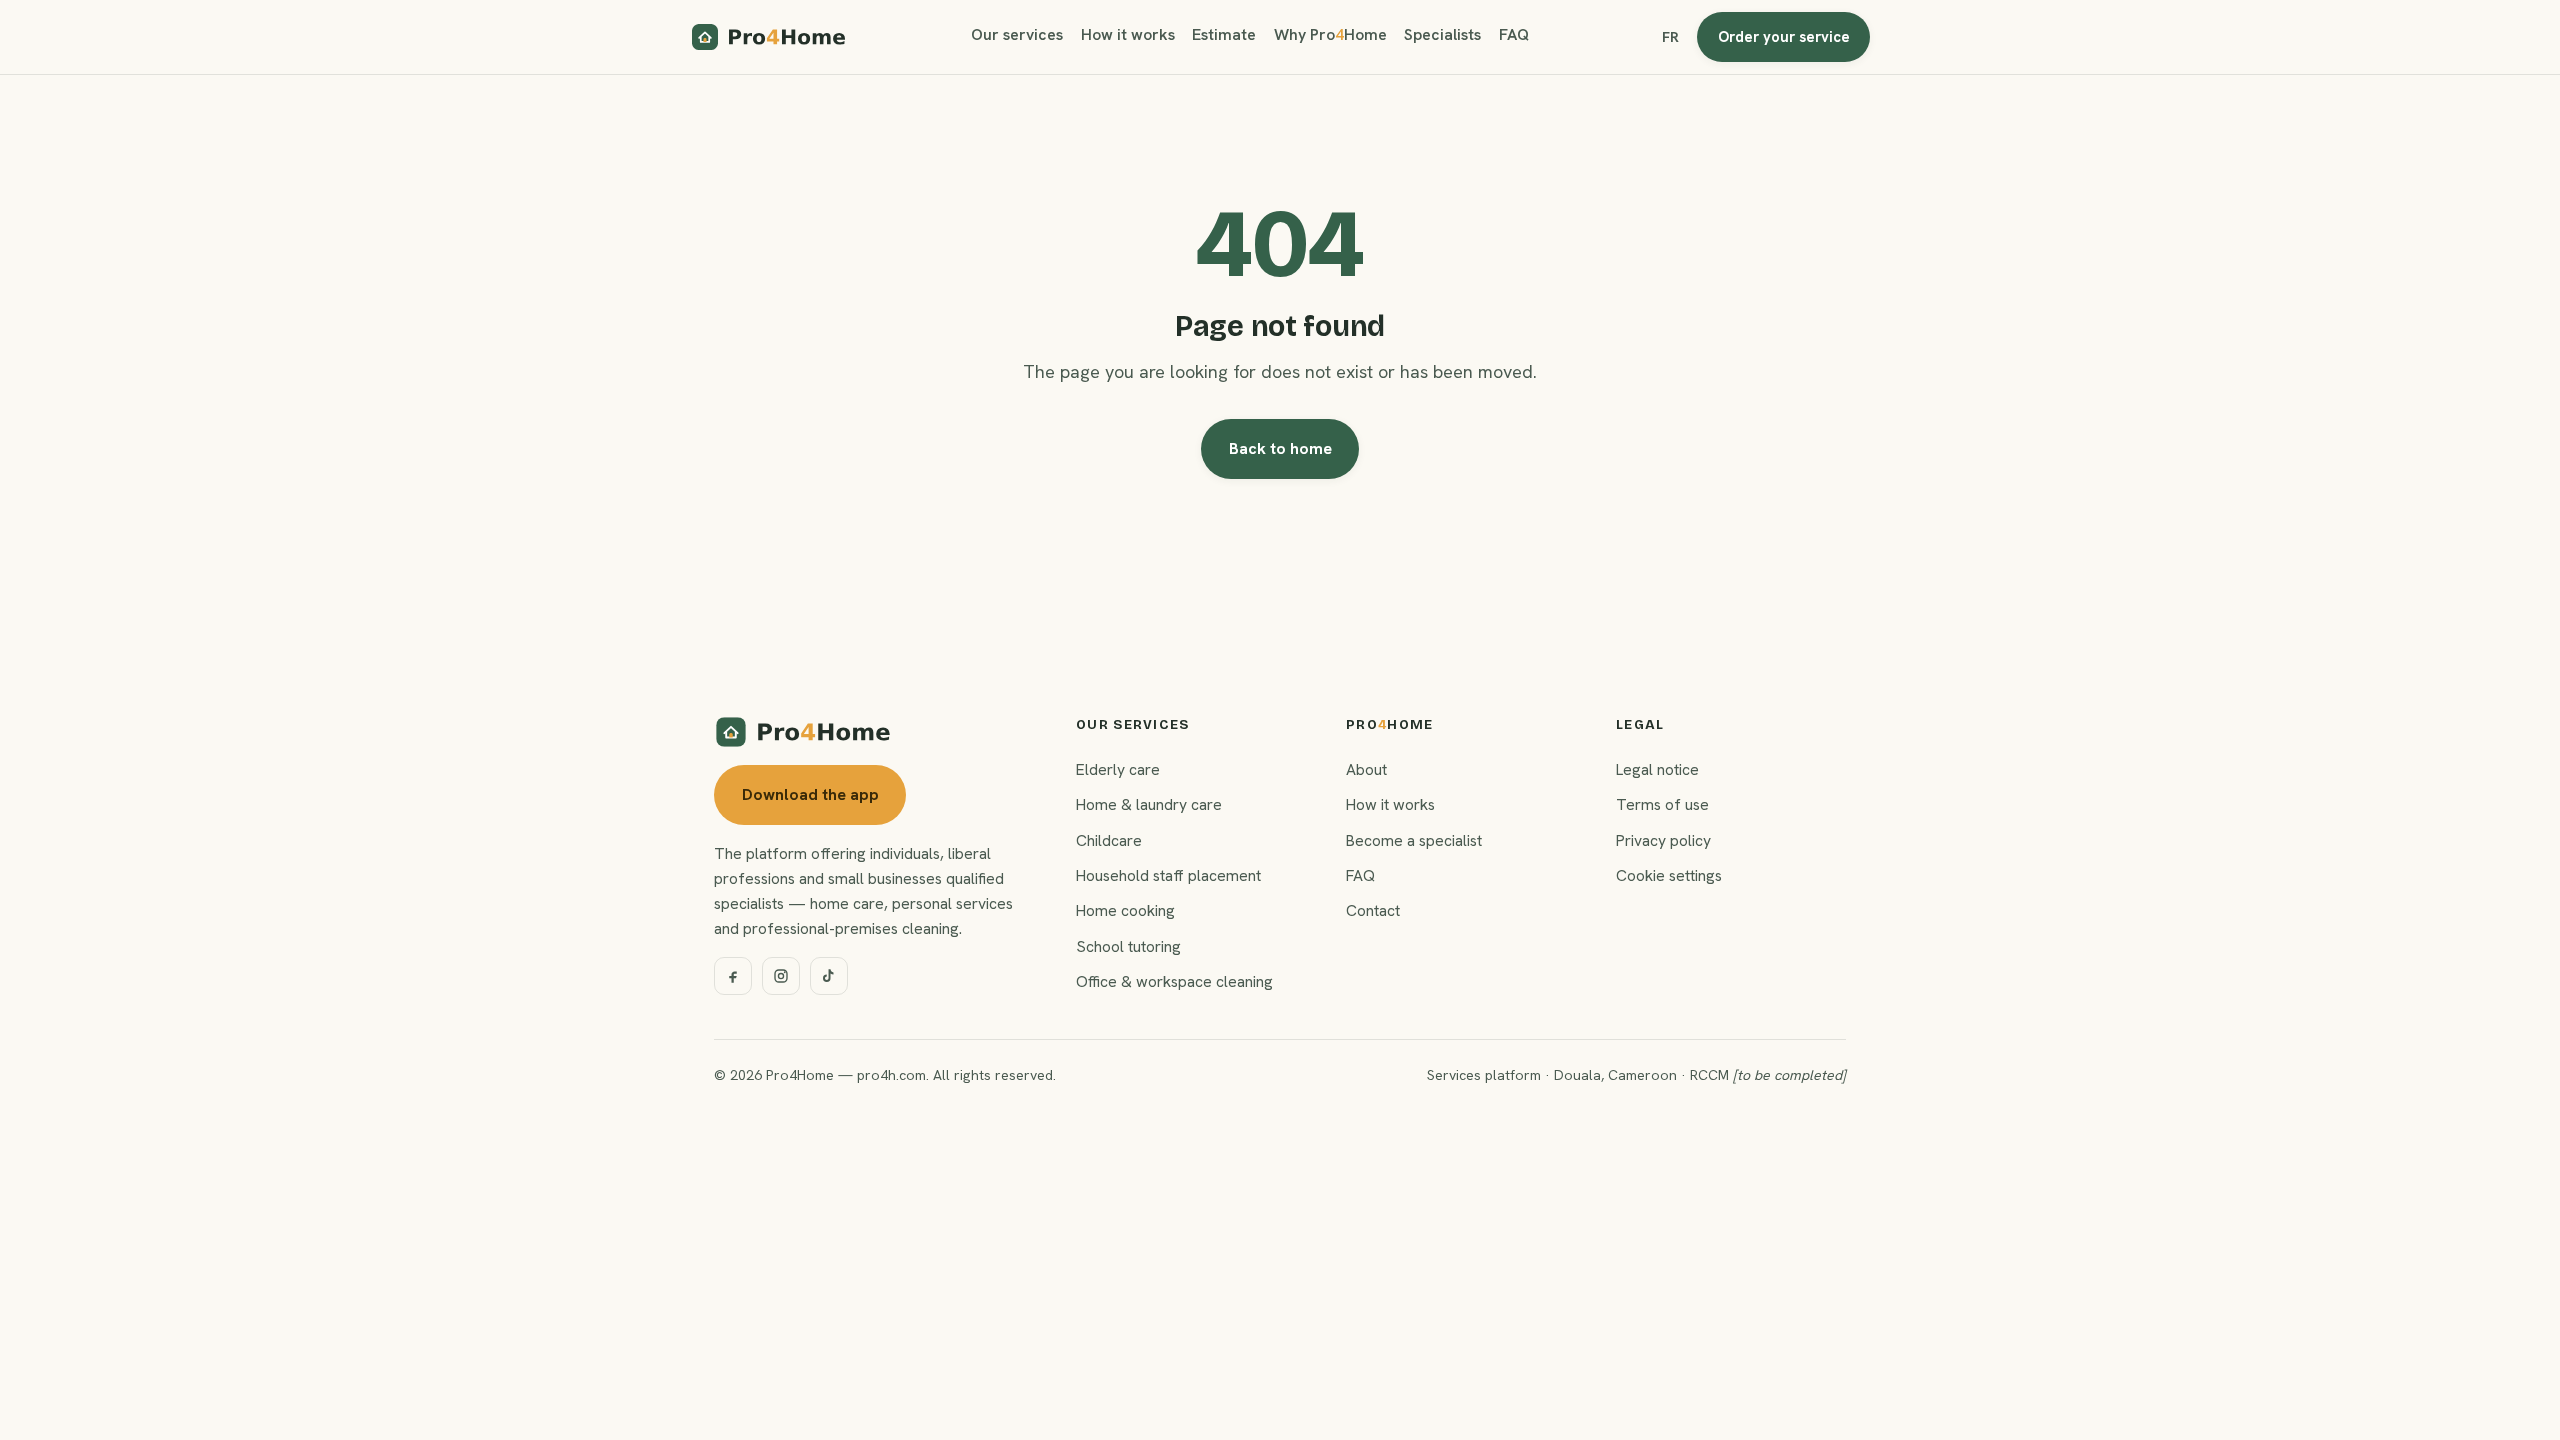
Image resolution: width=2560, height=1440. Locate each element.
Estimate (1224, 34)
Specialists (1442, 34)
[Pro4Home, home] (769, 37)
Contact (1373, 910)
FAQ (1514, 34)
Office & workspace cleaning (1174, 981)
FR (1670, 37)
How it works (1128, 34)
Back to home (1280, 448)
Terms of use (1662, 804)
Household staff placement (1168, 875)
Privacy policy (1663, 840)
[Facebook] (733, 976)
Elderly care (1118, 769)
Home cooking (1125, 910)
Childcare (1109, 840)
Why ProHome (1330, 34)
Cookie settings (1669, 875)
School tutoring (1128, 946)
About (1366, 769)
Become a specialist (1414, 840)
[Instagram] (781, 976)
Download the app (810, 794)
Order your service (1784, 36)
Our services (1017, 34)
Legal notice (1657, 769)
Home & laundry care (1149, 804)
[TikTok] (829, 976)
